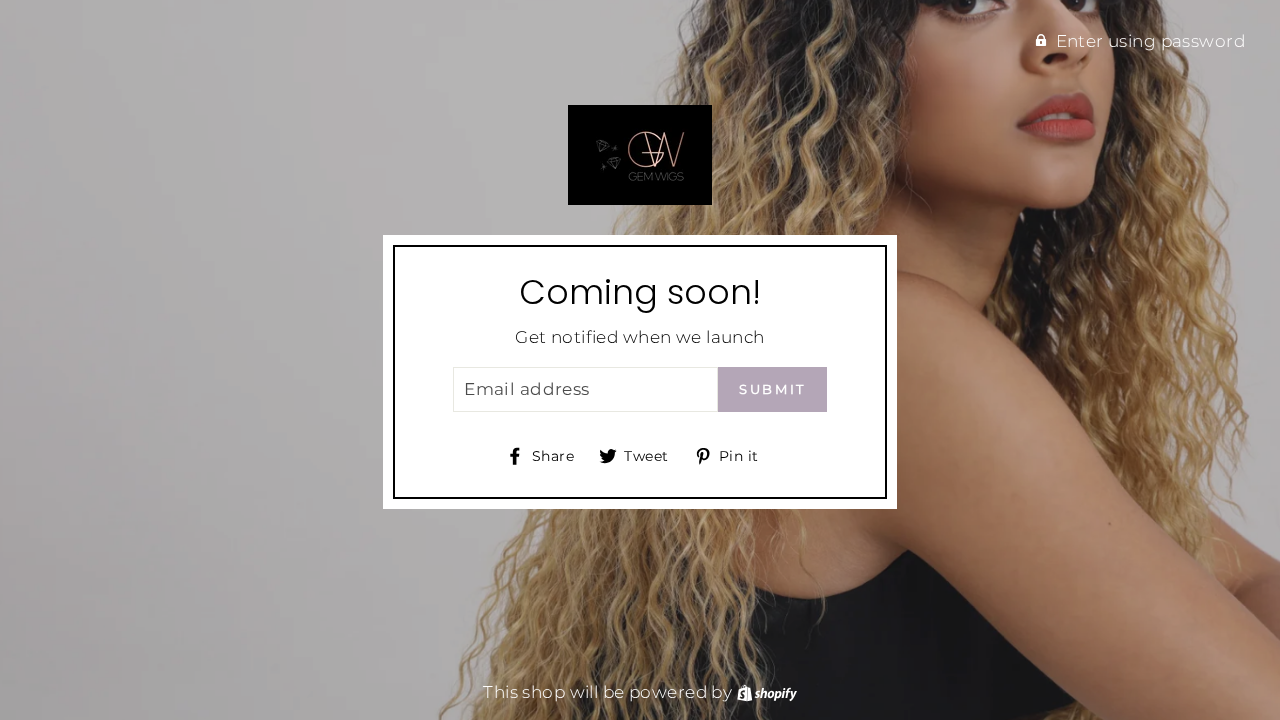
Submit (772, 389)
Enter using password (1151, 41)
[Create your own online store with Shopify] (767, 692)
